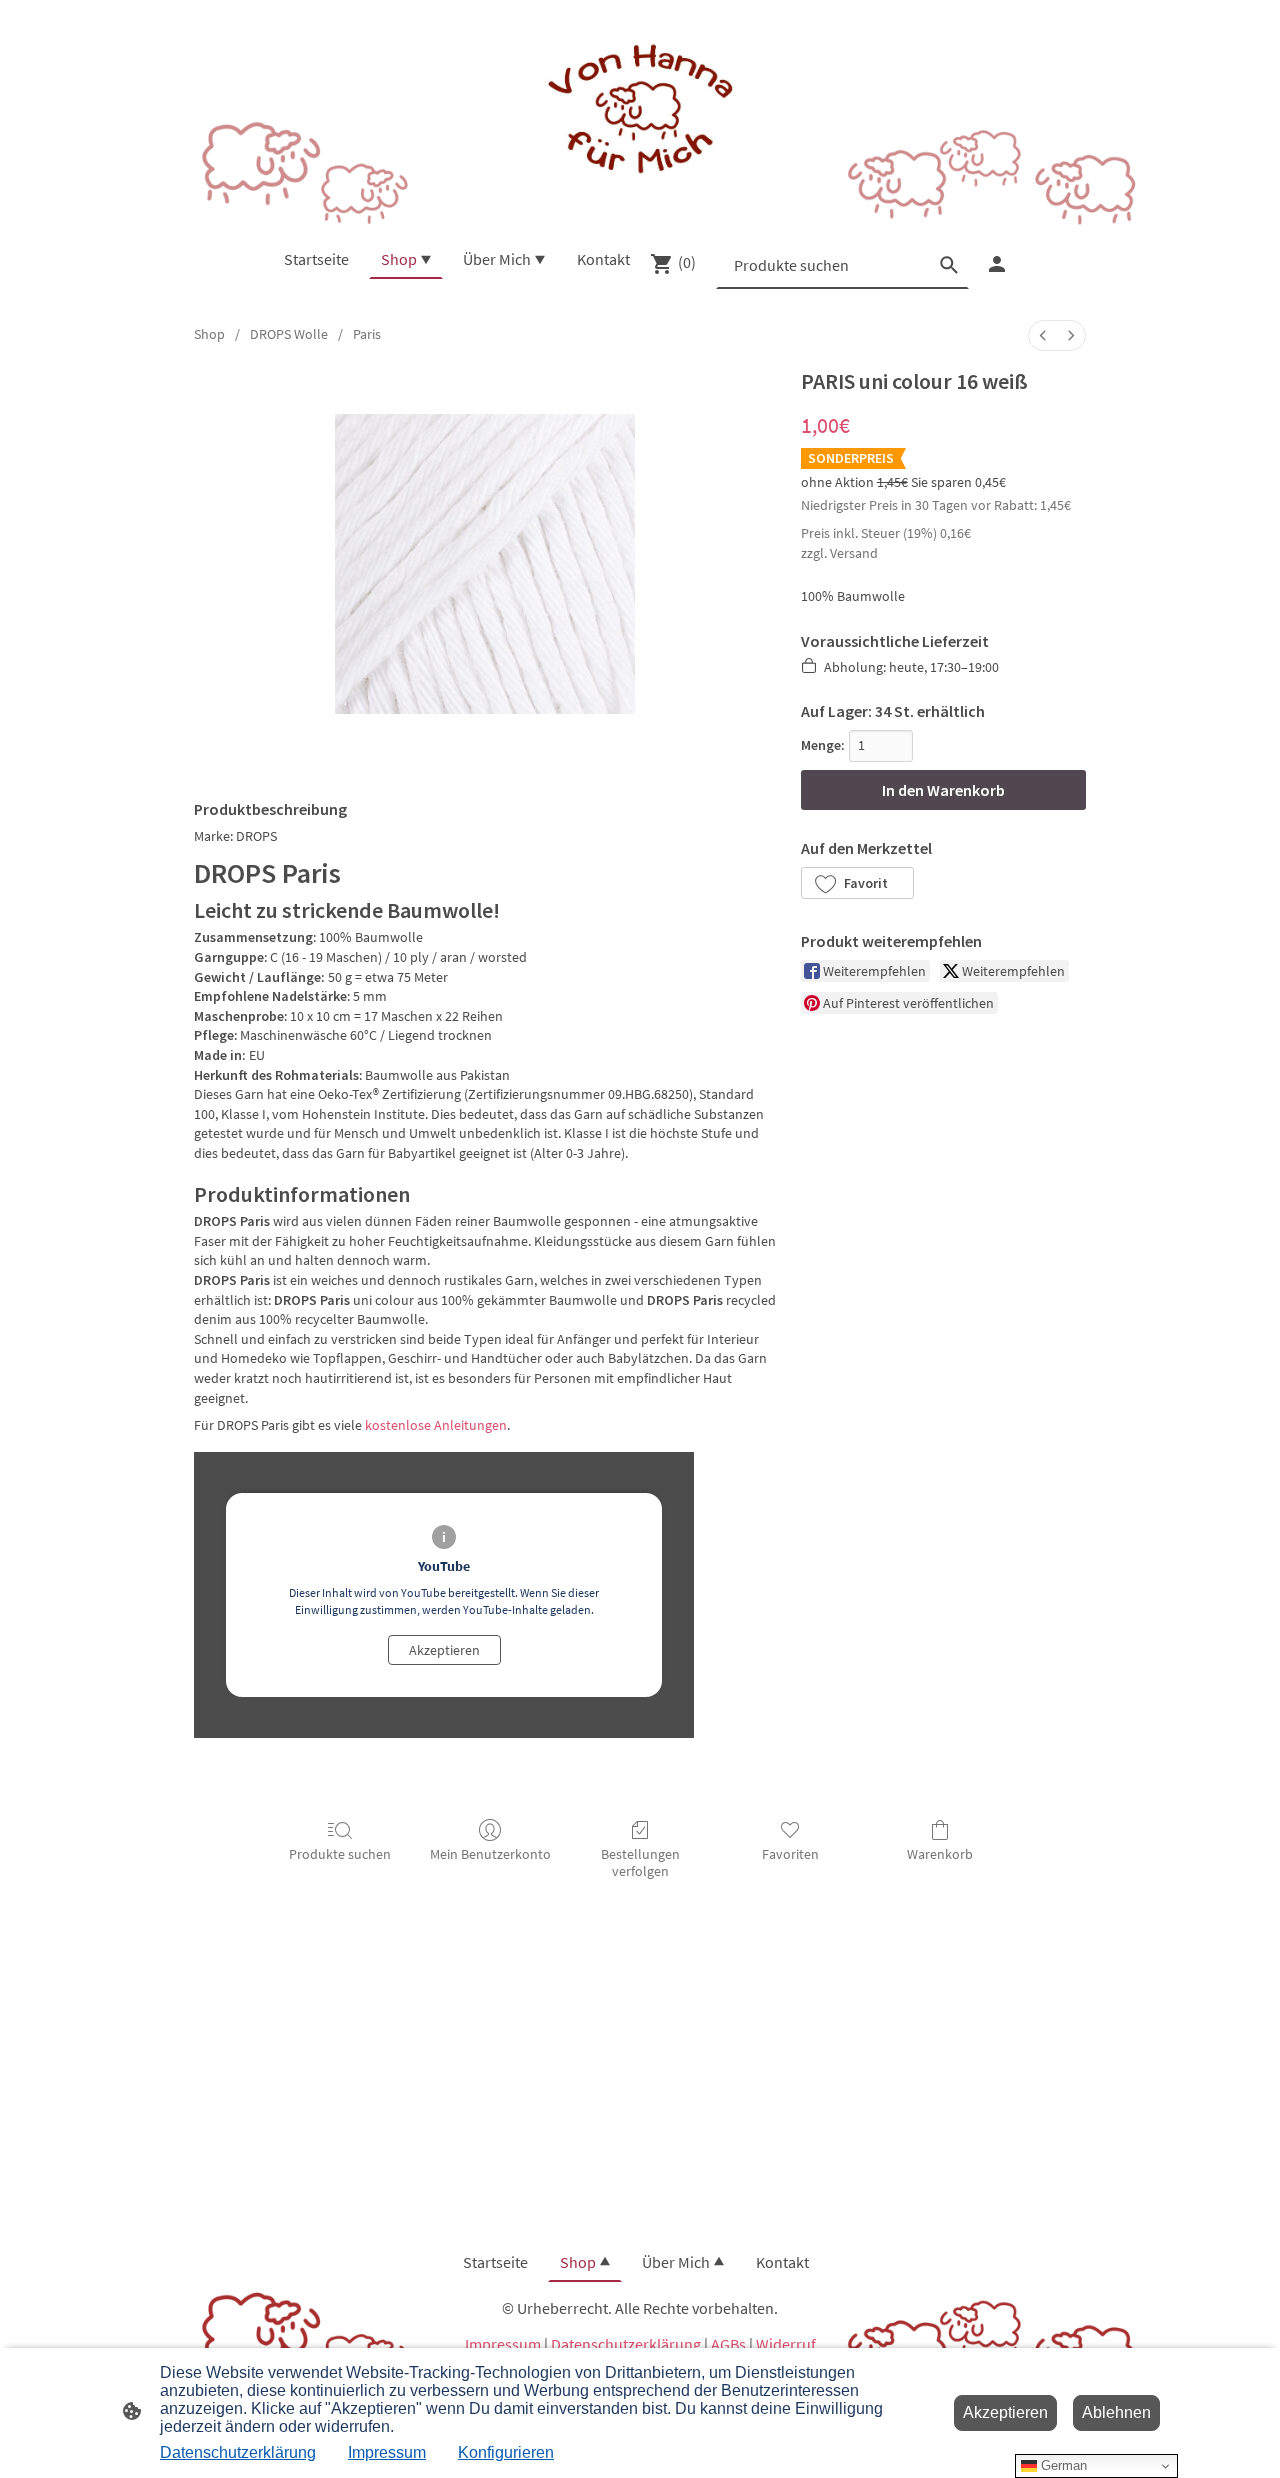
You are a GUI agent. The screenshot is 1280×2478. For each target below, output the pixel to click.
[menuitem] (1043, 335)
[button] (857, 883)
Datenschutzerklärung (626, 2344)
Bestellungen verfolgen (640, 1862)
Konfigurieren (506, 2452)
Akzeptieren (444, 1650)
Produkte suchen (340, 1854)
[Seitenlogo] (640, 111)
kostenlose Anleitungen (436, 1425)
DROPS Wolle (289, 334)
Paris (367, 334)
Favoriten (790, 1854)
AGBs (728, 2344)
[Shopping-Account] (997, 264)
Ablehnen (1116, 2412)
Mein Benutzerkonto (490, 1854)
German (1062, 2465)
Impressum (503, 2344)
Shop (209, 334)
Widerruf (786, 2344)
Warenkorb (940, 1854)
